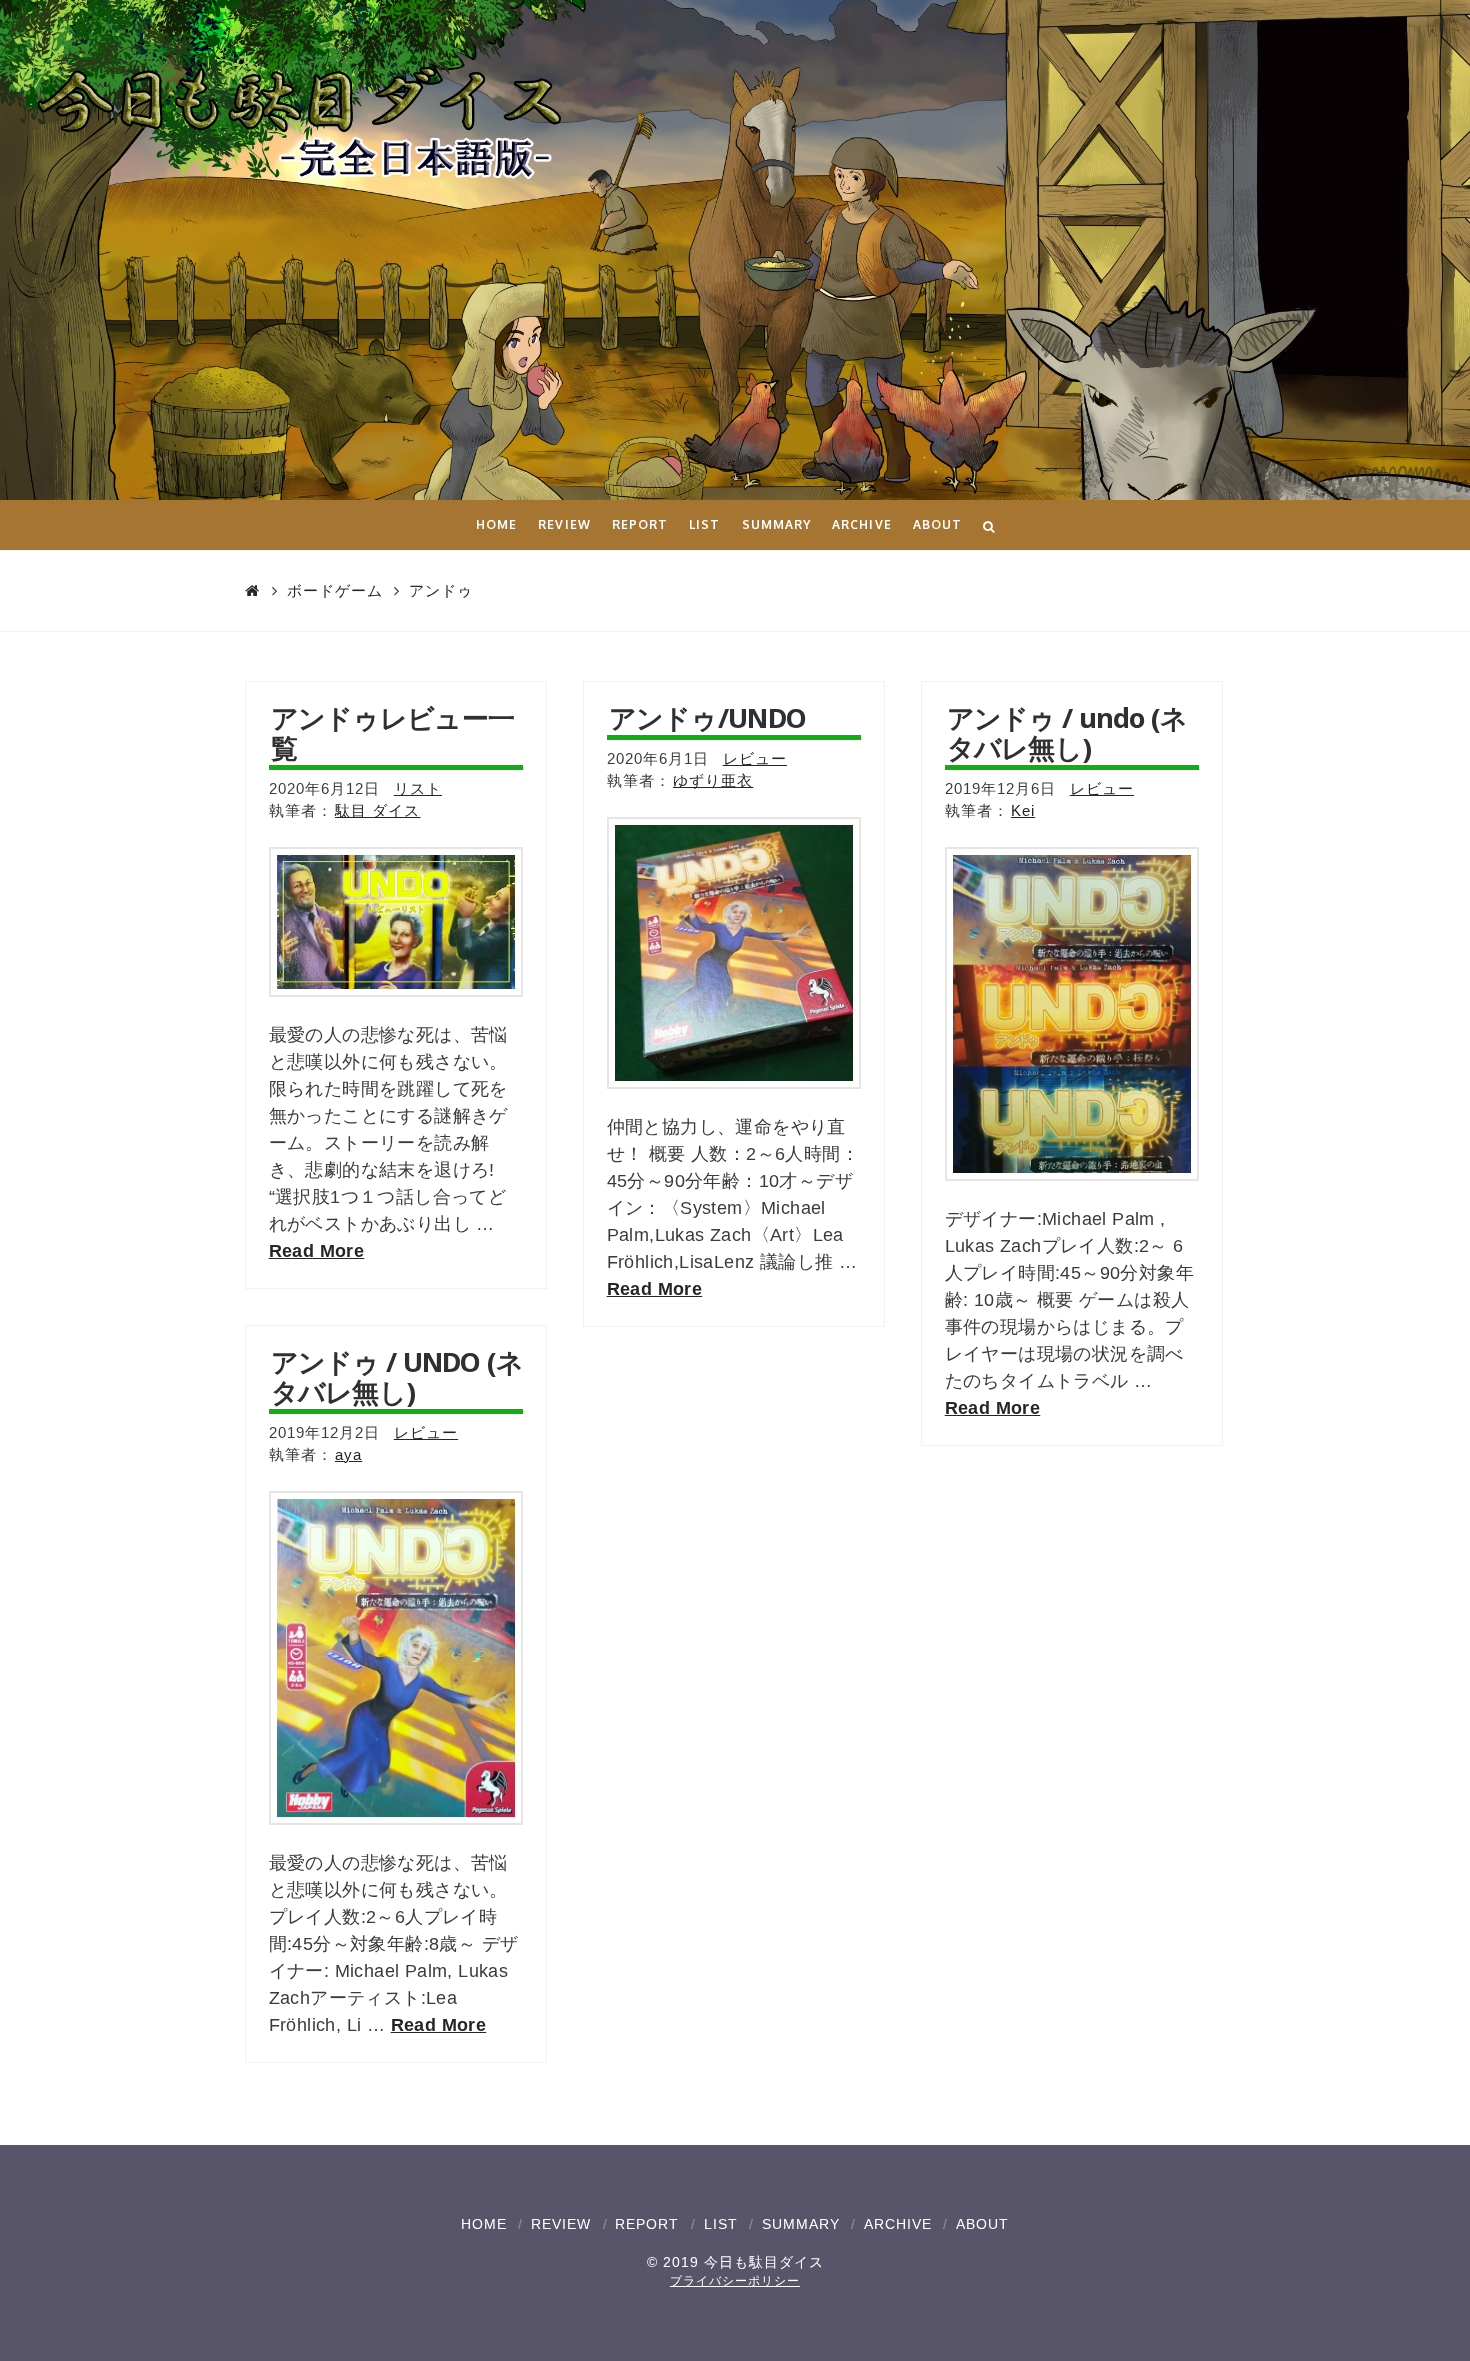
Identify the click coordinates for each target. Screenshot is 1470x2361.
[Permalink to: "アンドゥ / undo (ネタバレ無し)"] (1072, 1014)
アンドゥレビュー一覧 (392, 732)
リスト (418, 789)
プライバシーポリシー (735, 2281)
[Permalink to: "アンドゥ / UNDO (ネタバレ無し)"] (396, 1658)
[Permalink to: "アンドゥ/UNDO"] (734, 953)
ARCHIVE (898, 2224)
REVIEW (561, 2224)
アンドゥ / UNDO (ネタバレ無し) (397, 1376)
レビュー (755, 759)
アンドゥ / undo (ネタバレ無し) (1067, 732)
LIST (721, 2224)
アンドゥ (441, 590)
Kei (1023, 811)
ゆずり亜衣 (713, 781)
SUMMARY (801, 2224)
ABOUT (982, 2224)
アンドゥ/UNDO (707, 717)
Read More (317, 1251)
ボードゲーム (335, 590)
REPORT (647, 2224)
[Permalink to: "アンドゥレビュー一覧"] (396, 922)
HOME (484, 2224)
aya (348, 1455)
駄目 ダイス (377, 811)
